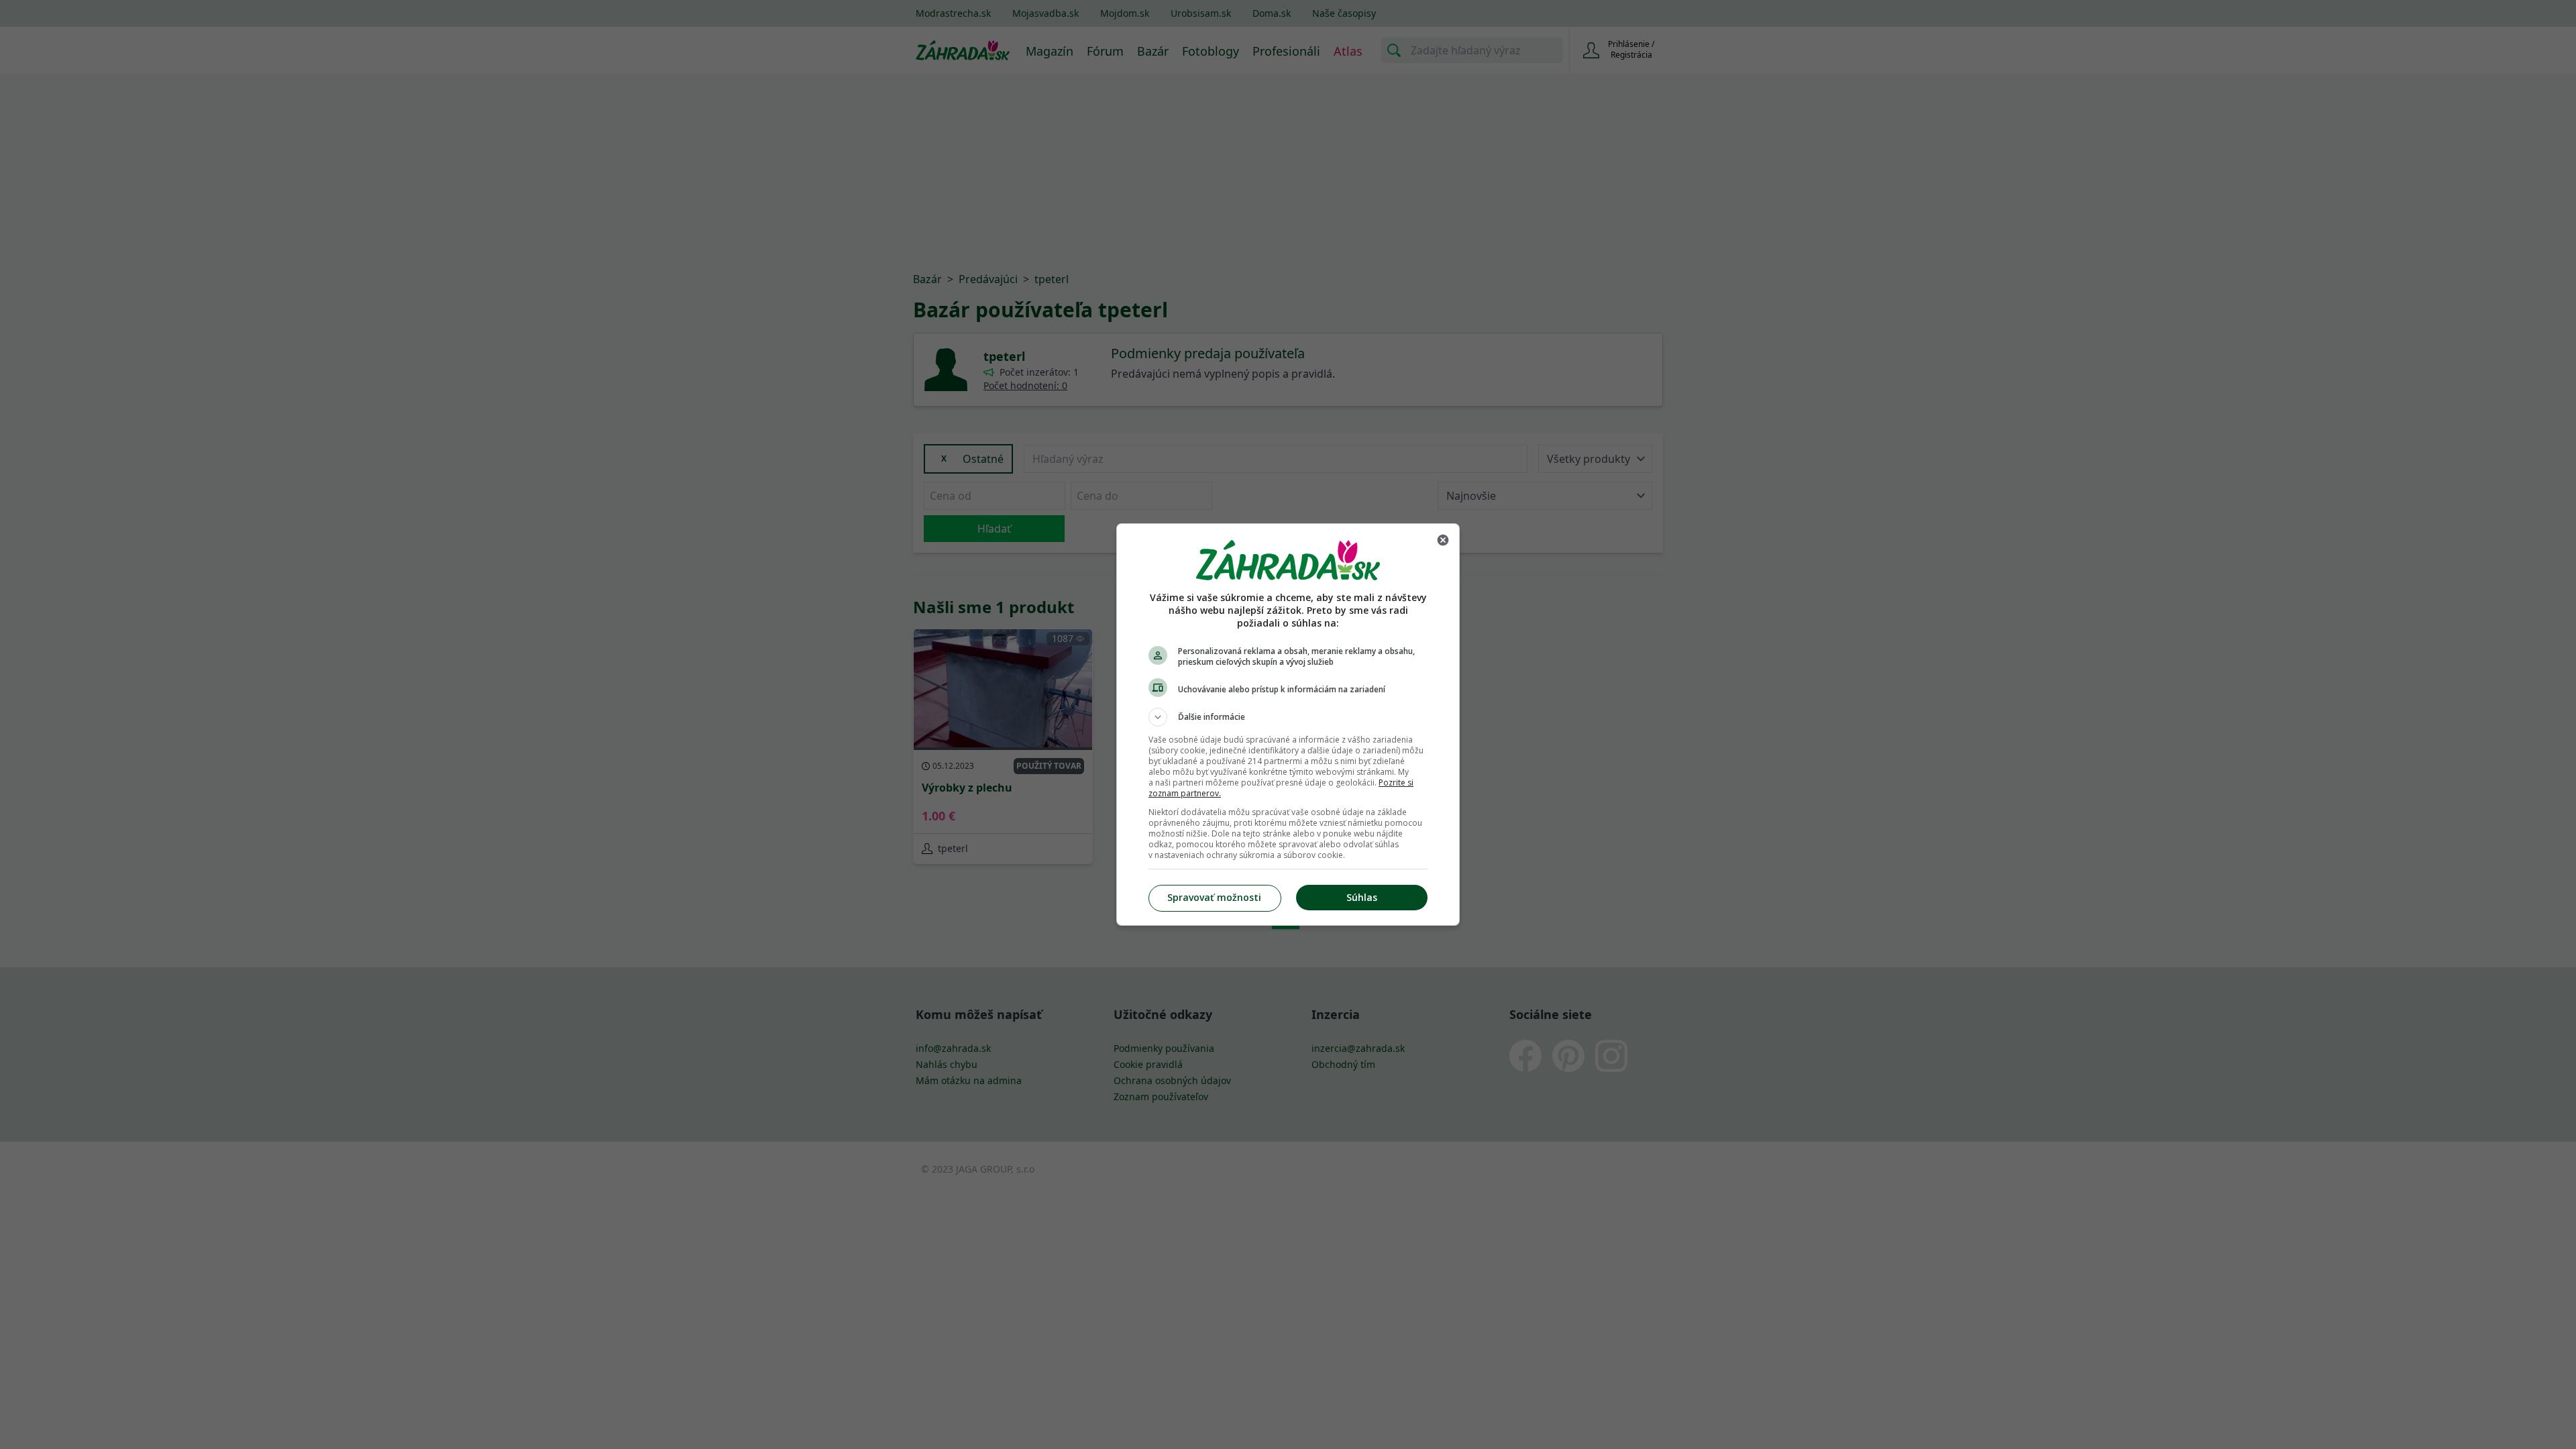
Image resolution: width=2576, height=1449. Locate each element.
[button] (1288, 717)
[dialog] (1288, 724)
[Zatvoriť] (1443, 540)
